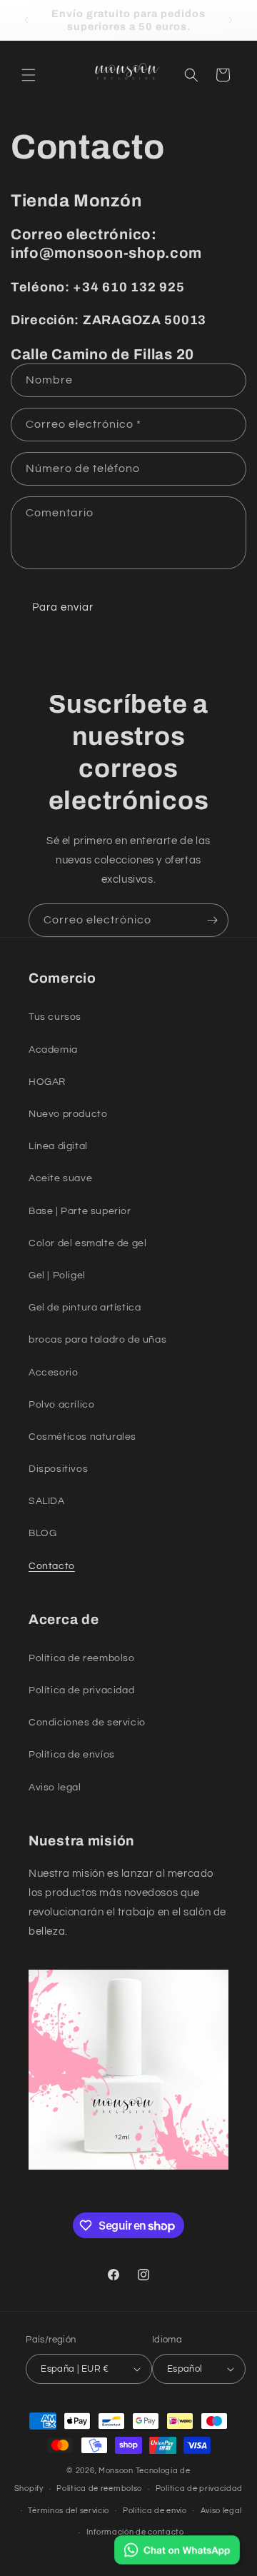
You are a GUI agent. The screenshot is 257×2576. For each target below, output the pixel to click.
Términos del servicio (69, 2511)
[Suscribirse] (212, 920)
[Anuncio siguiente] (231, 20)
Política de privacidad (199, 2489)
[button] (29, 75)
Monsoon (117, 2471)
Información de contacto (135, 2532)
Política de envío (155, 2511)
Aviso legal (222, 2511)
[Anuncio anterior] (26, 20)
